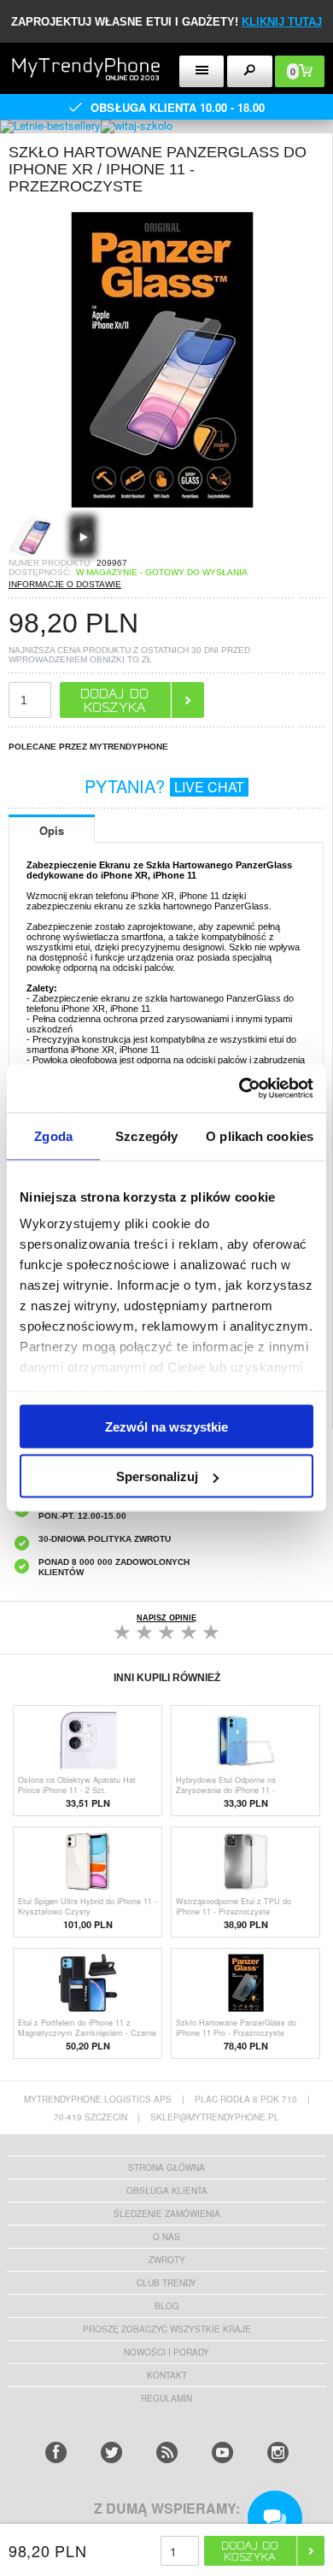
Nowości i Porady (166, 2352)
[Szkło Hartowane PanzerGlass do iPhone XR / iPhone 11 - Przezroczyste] (162, 509)
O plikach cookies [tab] (260, 1135)
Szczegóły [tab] (146, 1135)
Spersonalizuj (157, 1476)
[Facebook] (56, 2452)
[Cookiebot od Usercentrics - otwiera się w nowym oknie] (240, 1089)
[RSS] (167, 2452)
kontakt (167, 2375)
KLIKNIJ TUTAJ (282, 22)
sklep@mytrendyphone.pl (215, 2117)
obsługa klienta (167, 2191)
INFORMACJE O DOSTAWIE (65, 584)
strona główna (166, 2167)
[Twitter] (111, 2452)
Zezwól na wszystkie (166, 1426)
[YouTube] (222, 2452)
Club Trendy (166, 2283)
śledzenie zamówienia (167, 2214)
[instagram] (278, 2452)
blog (167, 2306)
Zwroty (167, 2260)
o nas (166, 2237)
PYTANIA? (164, 786)
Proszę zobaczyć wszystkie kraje (167, 2329)
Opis (52, 830)
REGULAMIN (166, 2398)
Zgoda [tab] (53, 1135)
